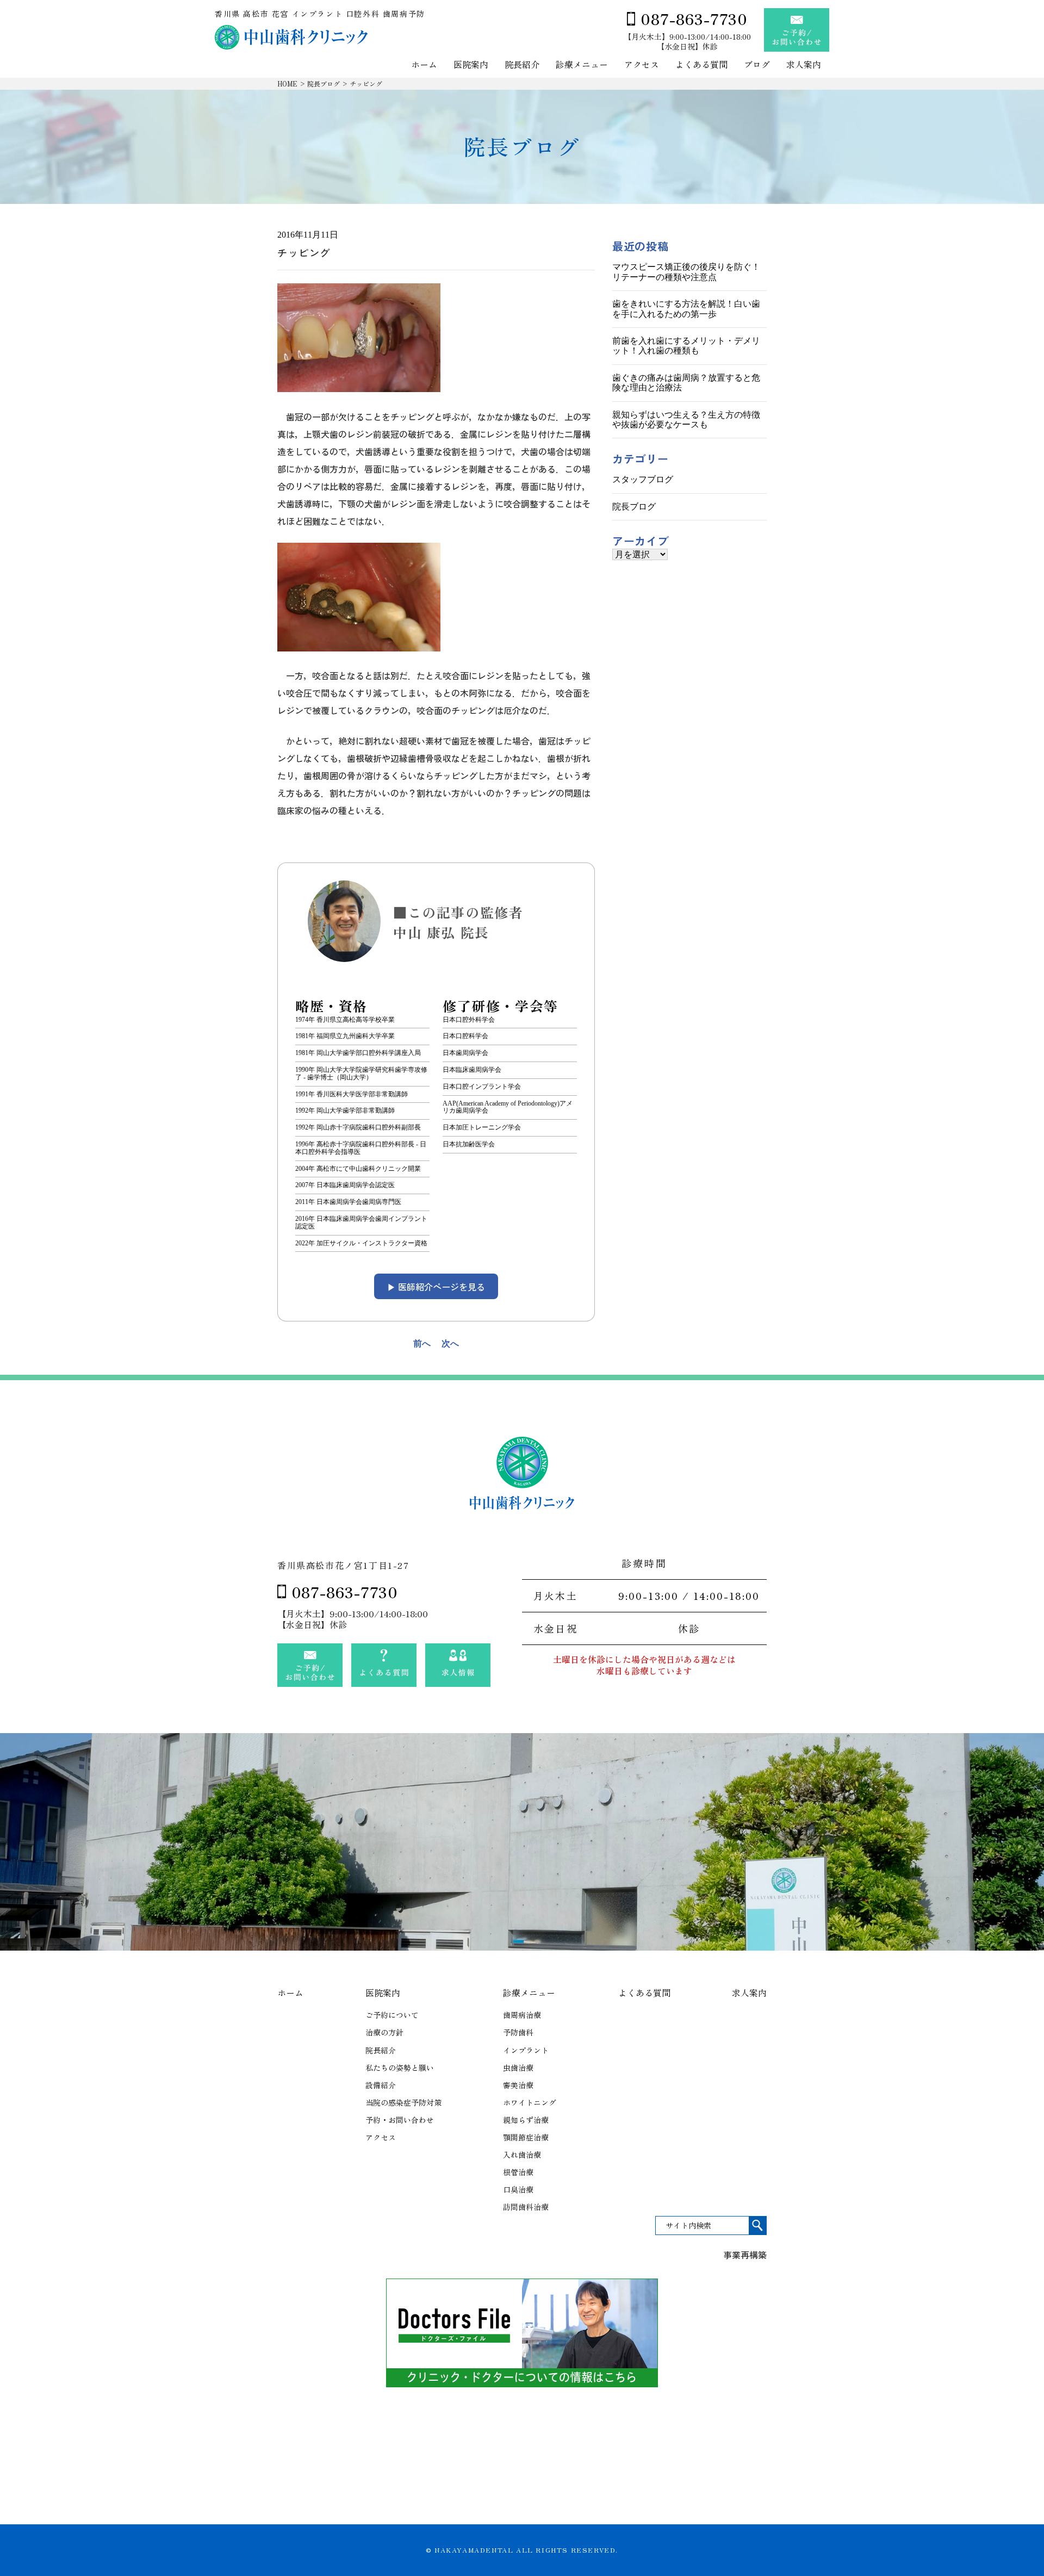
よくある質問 (701, 65)
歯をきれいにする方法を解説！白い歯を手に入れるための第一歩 (686, 309)
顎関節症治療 (526, 2137)
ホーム (424, 65)
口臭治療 (518, 2189)
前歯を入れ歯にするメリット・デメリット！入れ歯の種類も (686, 346)
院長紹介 (522, 65)
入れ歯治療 (522, 2155)
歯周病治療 (522, 2015)
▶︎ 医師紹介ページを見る (436, 1287)
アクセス (642, 65)
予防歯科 (518, 2032)
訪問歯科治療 (526, 2207)
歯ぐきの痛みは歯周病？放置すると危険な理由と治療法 (686, 383)
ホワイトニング (530, 2102)
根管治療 (518, 2172)
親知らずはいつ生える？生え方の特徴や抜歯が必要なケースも (686, 420)
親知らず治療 (526, 2120)
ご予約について (392, 2015)
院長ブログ (324, 83)
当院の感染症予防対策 (403, 2102)
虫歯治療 (518, 2068)
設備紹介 (381, 2085)
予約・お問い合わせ (400, 2120)
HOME (287, 83)
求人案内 (804, 65)
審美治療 (518, 2085)
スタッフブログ (643, 479)
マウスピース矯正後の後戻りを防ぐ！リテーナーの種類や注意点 (686, 272)
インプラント (526, 2050)
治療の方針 (384, 2032)
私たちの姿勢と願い (400, 2068)
